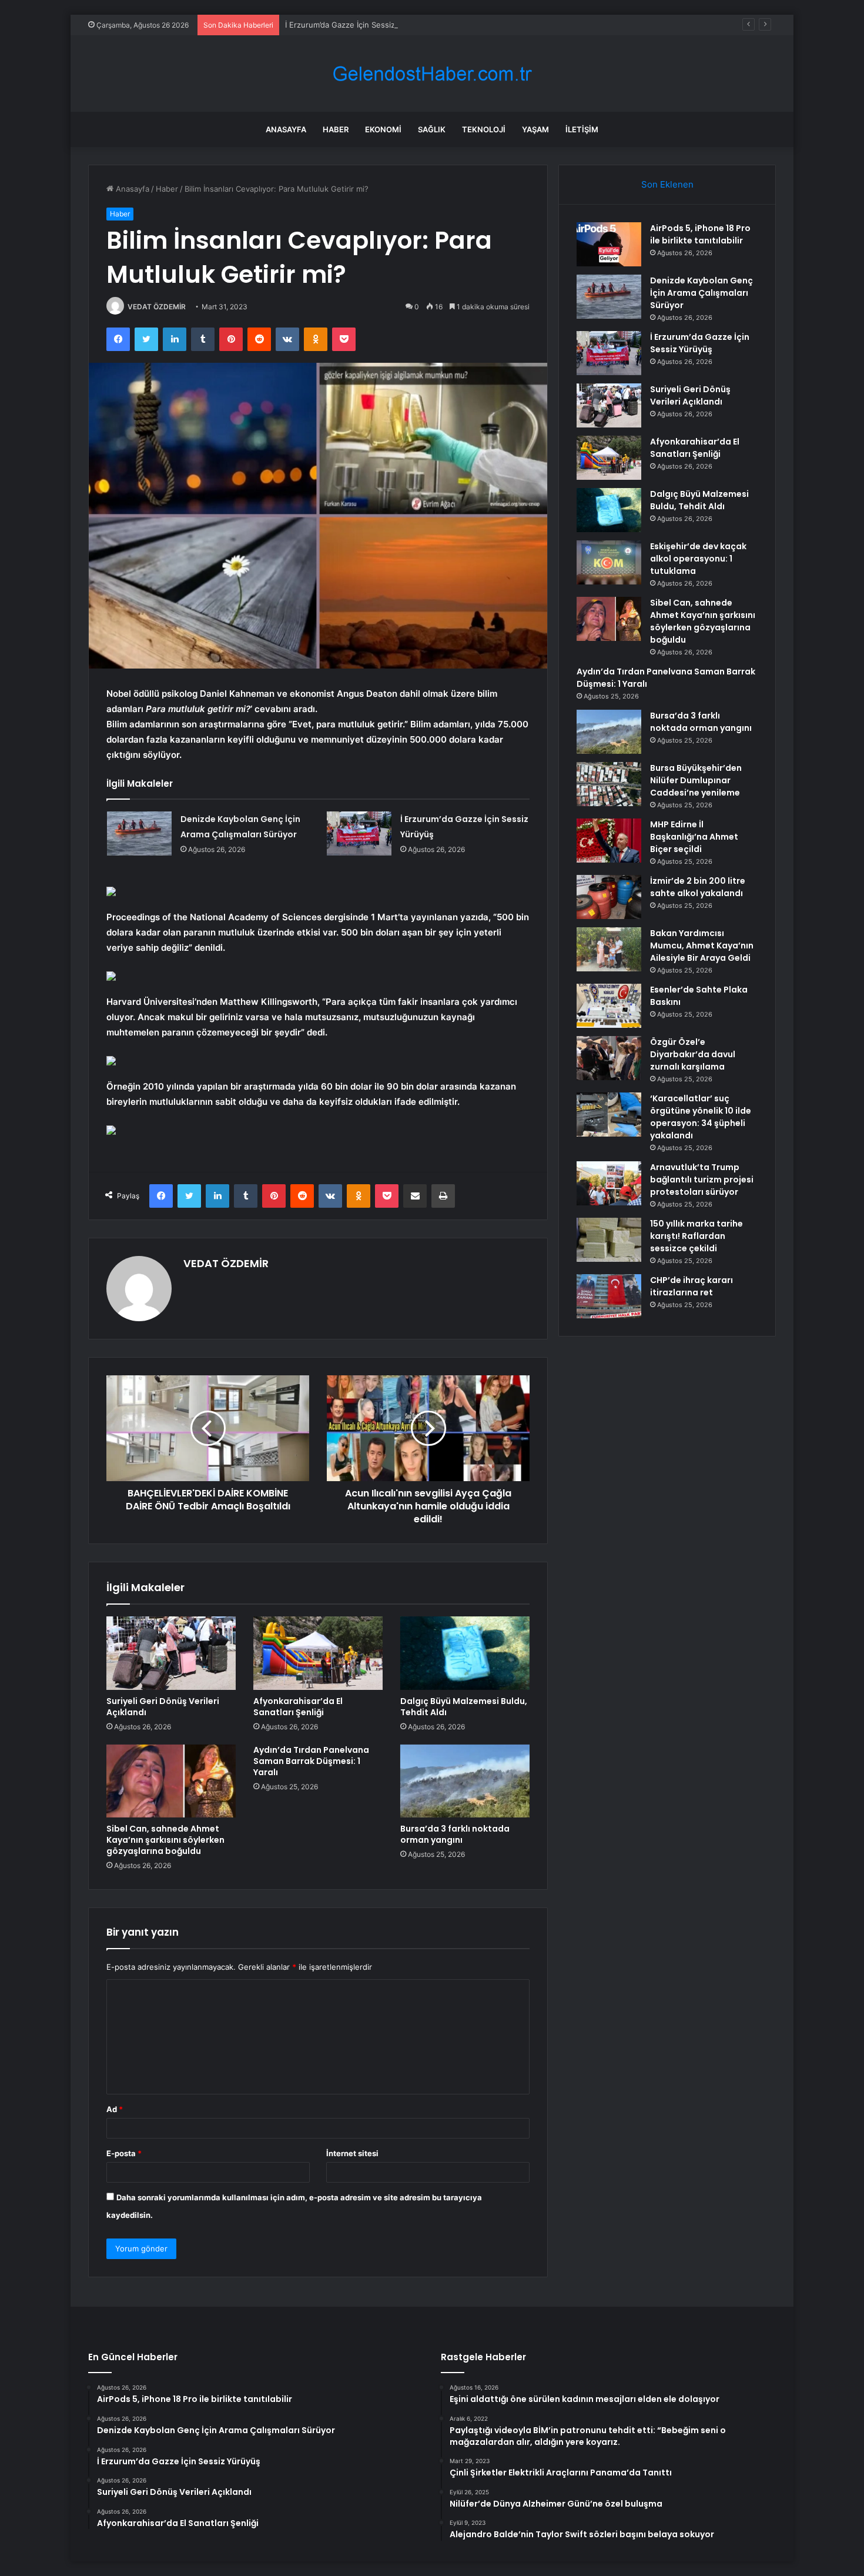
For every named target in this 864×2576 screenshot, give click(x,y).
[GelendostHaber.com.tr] (432, 74)
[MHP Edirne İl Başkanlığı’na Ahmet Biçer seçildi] (609, 841)
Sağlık (432, 129)
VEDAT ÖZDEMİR (157, 307)
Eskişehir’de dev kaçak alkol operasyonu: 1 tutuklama (698, 559)
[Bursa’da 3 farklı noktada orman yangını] (465, 1781)
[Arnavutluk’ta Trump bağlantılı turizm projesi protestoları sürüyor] (609, 1183)
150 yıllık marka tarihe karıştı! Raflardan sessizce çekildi (696, 1236)
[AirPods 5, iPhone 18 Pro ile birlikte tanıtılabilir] (609, 244)
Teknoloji (484, 129)
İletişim (582, 129)
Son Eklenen (667, 184)
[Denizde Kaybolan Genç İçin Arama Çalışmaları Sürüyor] (139, 833)
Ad (115, 2109)
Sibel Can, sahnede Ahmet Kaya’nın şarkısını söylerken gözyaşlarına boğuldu (165, 1840)
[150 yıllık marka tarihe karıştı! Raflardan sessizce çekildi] (609, 1240)
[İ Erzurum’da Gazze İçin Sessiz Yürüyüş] (359, 833)
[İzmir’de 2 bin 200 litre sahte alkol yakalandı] (609, 897)
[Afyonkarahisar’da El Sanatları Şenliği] (318, 1653)
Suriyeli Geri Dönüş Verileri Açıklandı (163, 1707)
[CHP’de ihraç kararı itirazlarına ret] (609, 1296)
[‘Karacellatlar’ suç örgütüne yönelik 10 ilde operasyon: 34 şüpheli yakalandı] (609, 1115)
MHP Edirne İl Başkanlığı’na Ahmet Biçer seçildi (694, 837)
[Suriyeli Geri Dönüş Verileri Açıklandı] (171, 1653)
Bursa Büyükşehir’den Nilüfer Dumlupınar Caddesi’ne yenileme (696, 780)
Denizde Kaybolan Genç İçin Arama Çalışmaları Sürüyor (701, 293)
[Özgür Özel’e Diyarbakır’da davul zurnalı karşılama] (609, 1058)
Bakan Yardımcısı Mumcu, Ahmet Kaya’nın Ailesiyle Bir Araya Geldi (702, 945)
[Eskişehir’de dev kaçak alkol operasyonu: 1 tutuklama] (609, 562)
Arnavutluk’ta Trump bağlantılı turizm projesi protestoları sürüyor (702, 1180)
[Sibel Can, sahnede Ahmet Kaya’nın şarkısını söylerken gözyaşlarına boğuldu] (171, 1781)
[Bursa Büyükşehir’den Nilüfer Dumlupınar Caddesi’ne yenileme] (609, 784)
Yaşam (535, 129)
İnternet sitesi (352, 2153)
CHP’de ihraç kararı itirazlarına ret (691, 1286)
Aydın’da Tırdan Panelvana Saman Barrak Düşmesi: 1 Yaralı (311, 1761)
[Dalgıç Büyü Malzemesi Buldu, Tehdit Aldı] (465, 1653)
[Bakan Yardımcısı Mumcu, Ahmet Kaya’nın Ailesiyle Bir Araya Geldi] (609, 949)
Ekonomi (383, 129)
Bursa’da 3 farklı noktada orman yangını (455, 1834)
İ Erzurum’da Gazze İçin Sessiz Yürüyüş (356, 25)
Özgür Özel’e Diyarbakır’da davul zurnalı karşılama (693, 1054)
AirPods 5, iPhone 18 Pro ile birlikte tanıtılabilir (700, 234)
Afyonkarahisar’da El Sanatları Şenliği (298, 1707)
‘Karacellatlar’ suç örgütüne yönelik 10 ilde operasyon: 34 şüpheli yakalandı (701, 1117)
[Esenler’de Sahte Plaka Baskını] (609, 1006)
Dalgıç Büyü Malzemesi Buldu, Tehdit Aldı (464, 1707)
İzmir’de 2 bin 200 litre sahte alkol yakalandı (698, 887)
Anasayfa (286, 129)
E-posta (124, 2153)
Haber (336, 129)
